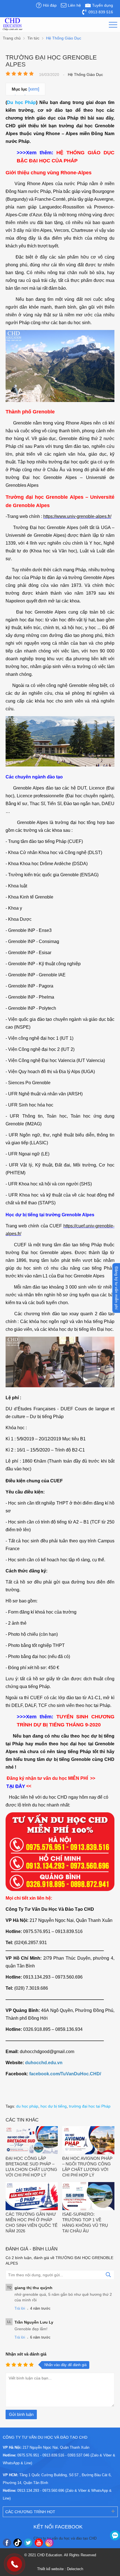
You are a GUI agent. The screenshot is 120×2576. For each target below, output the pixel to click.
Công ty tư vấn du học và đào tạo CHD (65, 2538)
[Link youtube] (39, 2543)
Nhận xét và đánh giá (26, 2354)
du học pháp (27, 2106)
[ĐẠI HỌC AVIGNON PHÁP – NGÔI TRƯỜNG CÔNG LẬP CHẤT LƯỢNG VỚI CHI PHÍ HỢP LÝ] (88, 2141)
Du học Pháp (21, 102)
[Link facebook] (7, 2543)
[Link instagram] (49, 2543)
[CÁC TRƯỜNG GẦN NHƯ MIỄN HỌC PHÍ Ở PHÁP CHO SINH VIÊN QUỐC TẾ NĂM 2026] (32, 2197)
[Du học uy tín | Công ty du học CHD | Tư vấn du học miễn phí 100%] (13, 24)
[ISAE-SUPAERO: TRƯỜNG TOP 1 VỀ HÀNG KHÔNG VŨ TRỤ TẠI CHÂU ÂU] (88, 2197)
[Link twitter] (28, 2543)
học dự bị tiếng (54, 2106)
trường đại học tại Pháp (90, 2106)
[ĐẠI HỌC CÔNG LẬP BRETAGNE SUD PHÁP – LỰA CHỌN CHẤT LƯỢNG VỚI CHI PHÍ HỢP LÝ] (32, 2141)
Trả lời (20, 2308)
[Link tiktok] (18, 2543)
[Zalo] (115, 2535)
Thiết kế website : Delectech (60, 2569)
